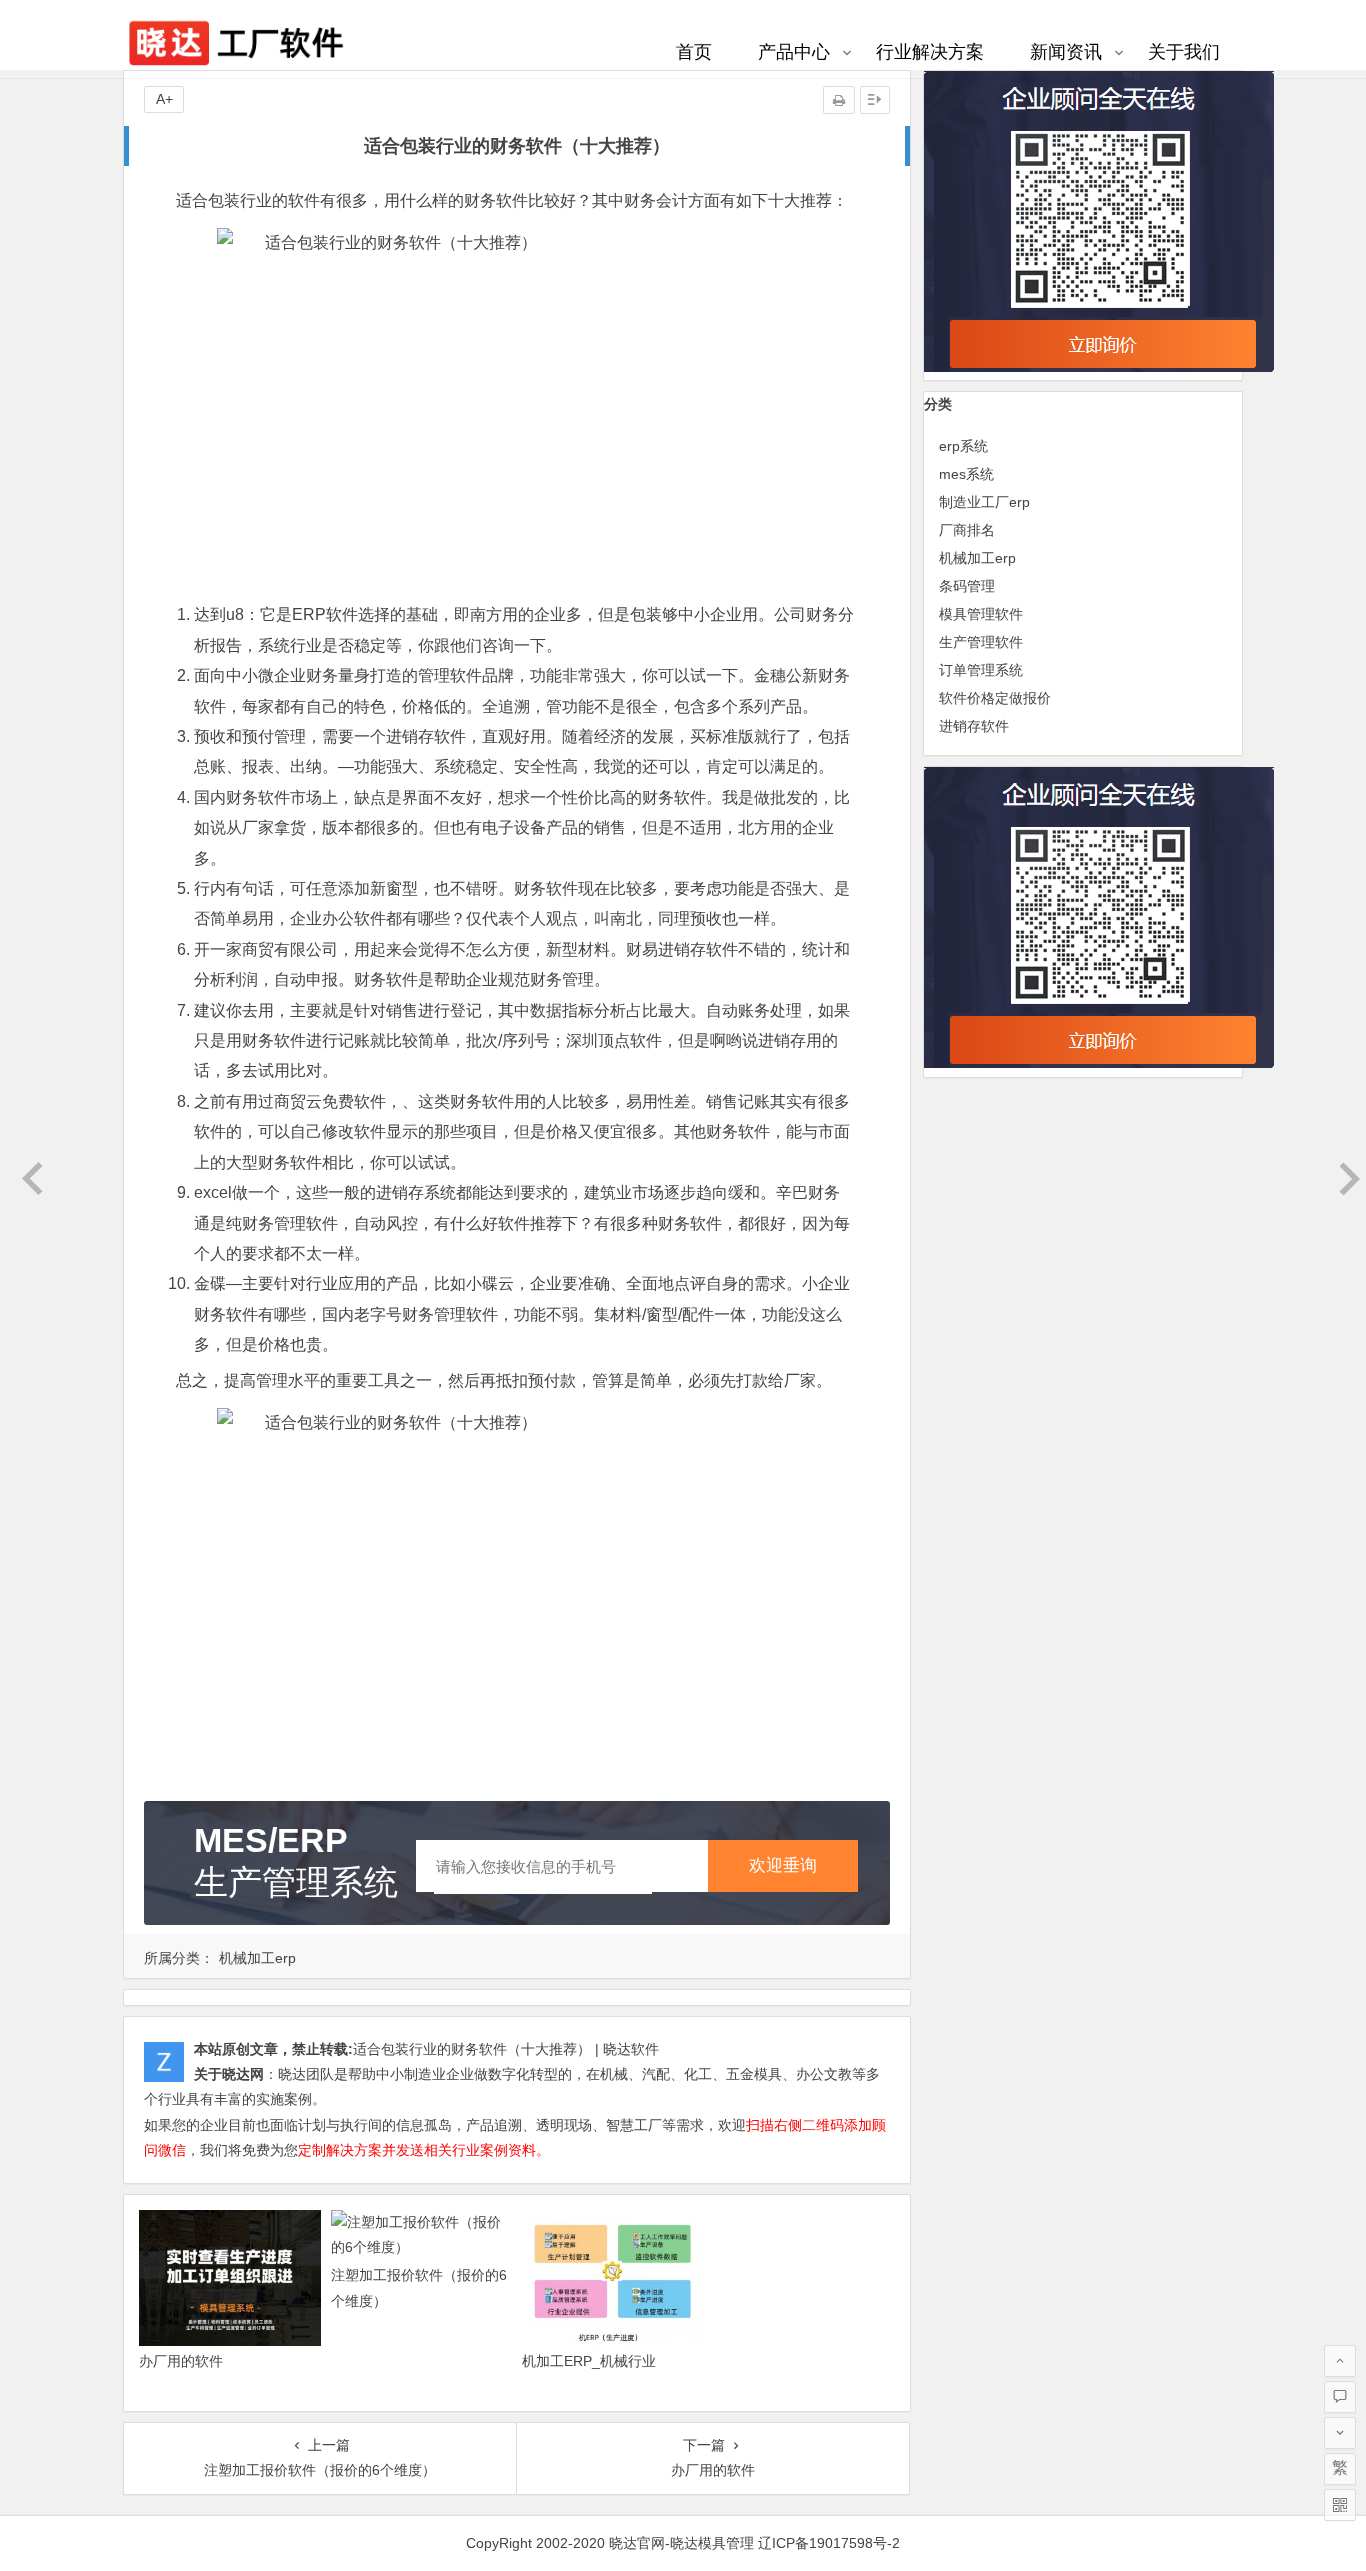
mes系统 (966, 474)
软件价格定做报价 (995, 698)
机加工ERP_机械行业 (589, 2361)
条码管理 (967, 586)
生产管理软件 (981, 642)
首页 (694, 52)
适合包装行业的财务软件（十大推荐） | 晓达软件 (506, 2049)
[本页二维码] (1340, 2505)
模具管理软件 (981, 614)
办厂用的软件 (181, 2361)
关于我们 (1184, 52)
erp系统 (963, 446)
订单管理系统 (981, 670)
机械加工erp (257, 1958)
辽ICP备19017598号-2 (829, 2543)
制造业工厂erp (984, 502)
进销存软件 (974, 726)
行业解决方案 (930, 52)
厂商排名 (967, 530)
